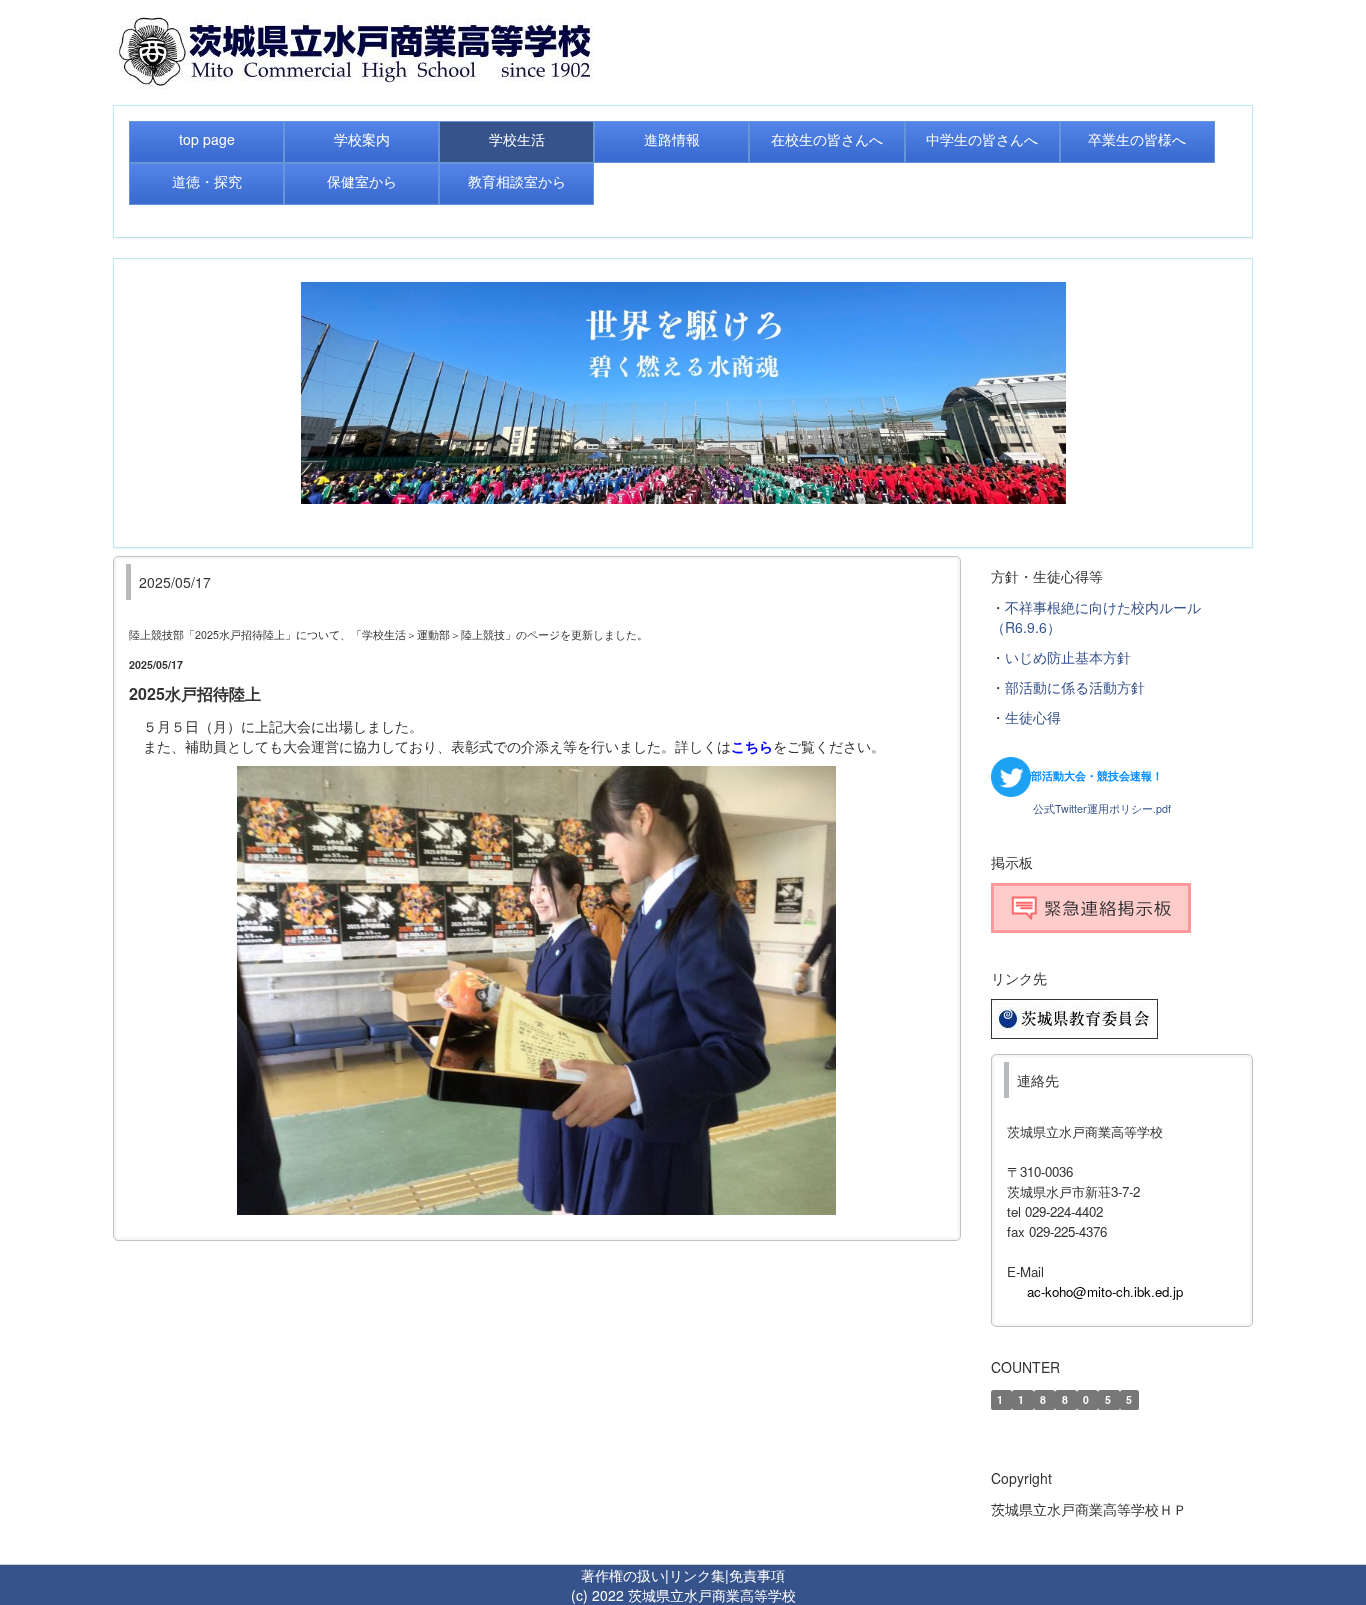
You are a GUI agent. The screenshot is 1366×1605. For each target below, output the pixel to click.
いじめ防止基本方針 (1068, 657)
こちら (752, 746)
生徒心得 (1033, 717)
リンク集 (697, 1575)
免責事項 (757, 1575)
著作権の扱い (623, 1575)
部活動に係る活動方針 (1075, 687)
